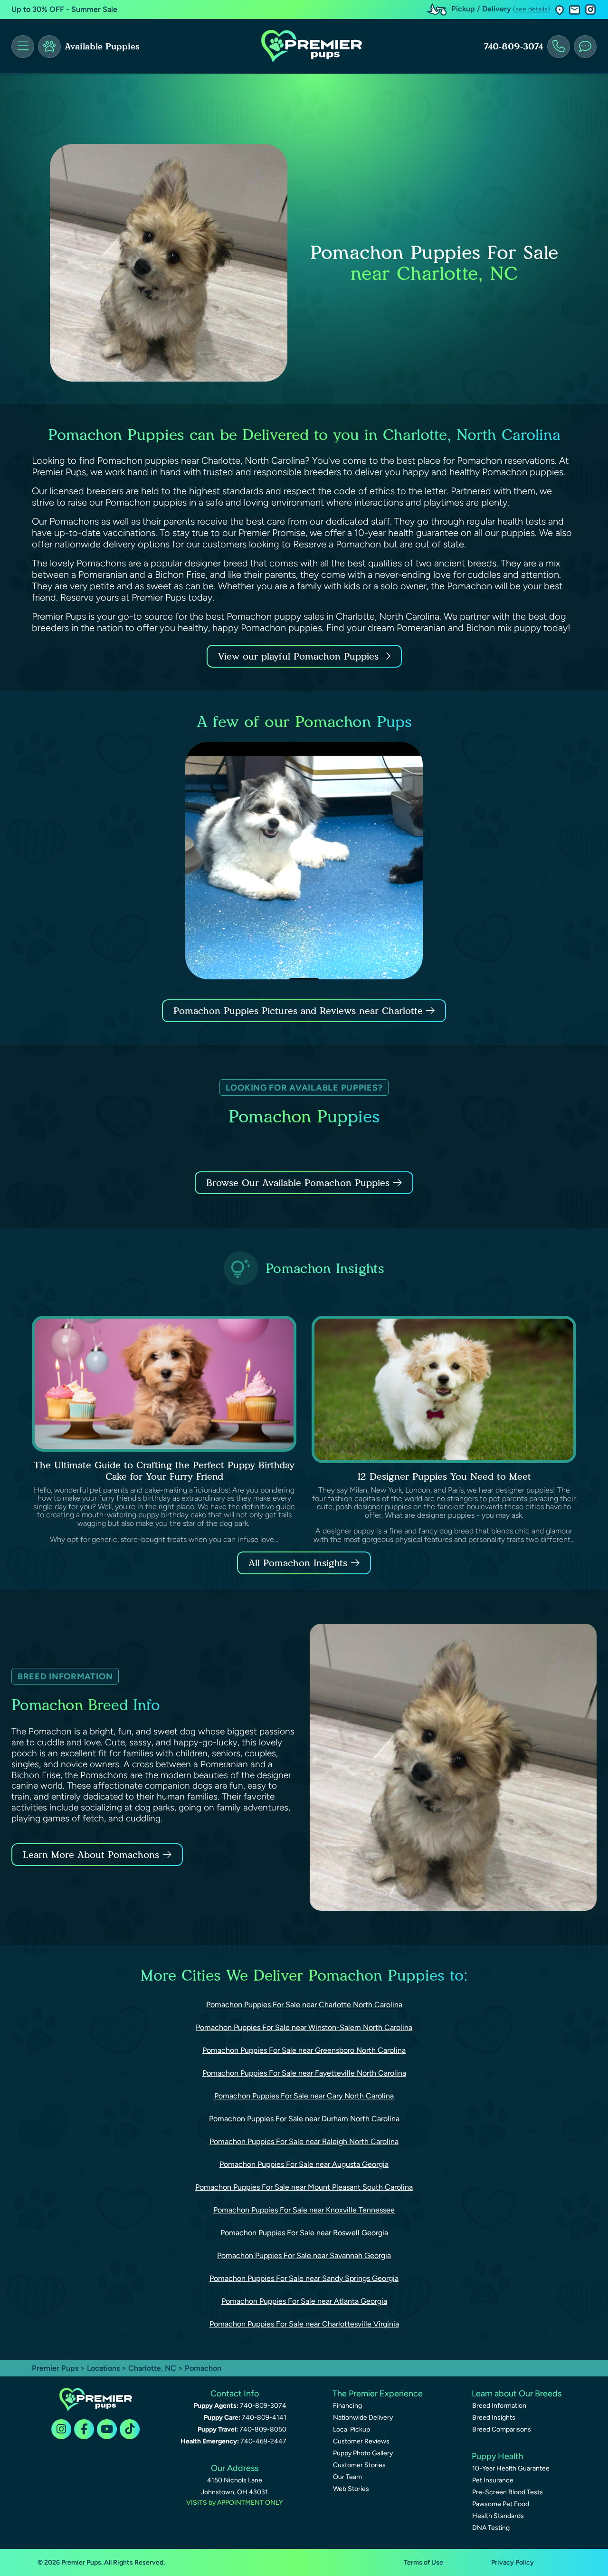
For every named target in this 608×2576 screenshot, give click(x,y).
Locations (103, 2368)
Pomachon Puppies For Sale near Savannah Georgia (304, 2255)
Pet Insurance (493, 2480)
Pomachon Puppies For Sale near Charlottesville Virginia (304, 2324)
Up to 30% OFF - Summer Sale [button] (64, 9)
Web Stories (351, 2489)
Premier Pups (55, 2368)
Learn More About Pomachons (91, 1855)
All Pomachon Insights (298, 1563)
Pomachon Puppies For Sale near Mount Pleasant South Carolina (304, 2187)
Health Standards (498, 2516)
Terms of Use (423, 2562)
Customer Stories (359, 2465)
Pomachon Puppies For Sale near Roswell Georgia (304, 2233)
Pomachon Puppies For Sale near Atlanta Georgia (304, 2301)
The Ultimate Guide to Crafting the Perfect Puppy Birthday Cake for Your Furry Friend (164, 1471)
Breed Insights (494, 2418)
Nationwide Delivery (363, 2418)
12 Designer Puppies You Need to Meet (444, 1476)
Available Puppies (102, 47)
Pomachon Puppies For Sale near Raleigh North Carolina (304, 2141)
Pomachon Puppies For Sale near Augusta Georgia (304, 2164)
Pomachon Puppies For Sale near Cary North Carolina (304, 2096)
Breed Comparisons (502, 2429)
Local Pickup (351, 2429)
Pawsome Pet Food (501, 2504)
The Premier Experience (378, 2394)
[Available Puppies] (49, 47)
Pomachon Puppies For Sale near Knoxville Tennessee (304, 2210)
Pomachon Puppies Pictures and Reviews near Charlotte (300, 1011)
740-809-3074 (513, 47)
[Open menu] (23, 47)
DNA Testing (491, 2528)
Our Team (347, 2477)
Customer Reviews (361, 2441)
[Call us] (559, 47)
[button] (560, 10)
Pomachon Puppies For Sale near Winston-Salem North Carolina (304, 2027)
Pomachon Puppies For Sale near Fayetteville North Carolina (304, 2073)
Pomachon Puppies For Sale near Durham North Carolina (304, 2119)
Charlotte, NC (153, 2368)
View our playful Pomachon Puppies (300, 656)
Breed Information (499, 2406)
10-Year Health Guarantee (511, 2468)
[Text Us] (585, 47)
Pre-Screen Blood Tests (508, 2492)
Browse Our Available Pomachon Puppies (298, 1183)
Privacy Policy (513, 2562)
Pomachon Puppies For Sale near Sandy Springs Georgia (304, 2278)
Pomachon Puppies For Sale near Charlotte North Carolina (304, 2005)
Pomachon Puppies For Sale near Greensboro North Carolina (304, 2050)
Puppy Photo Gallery (363, 2453)
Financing (347, 2406)
